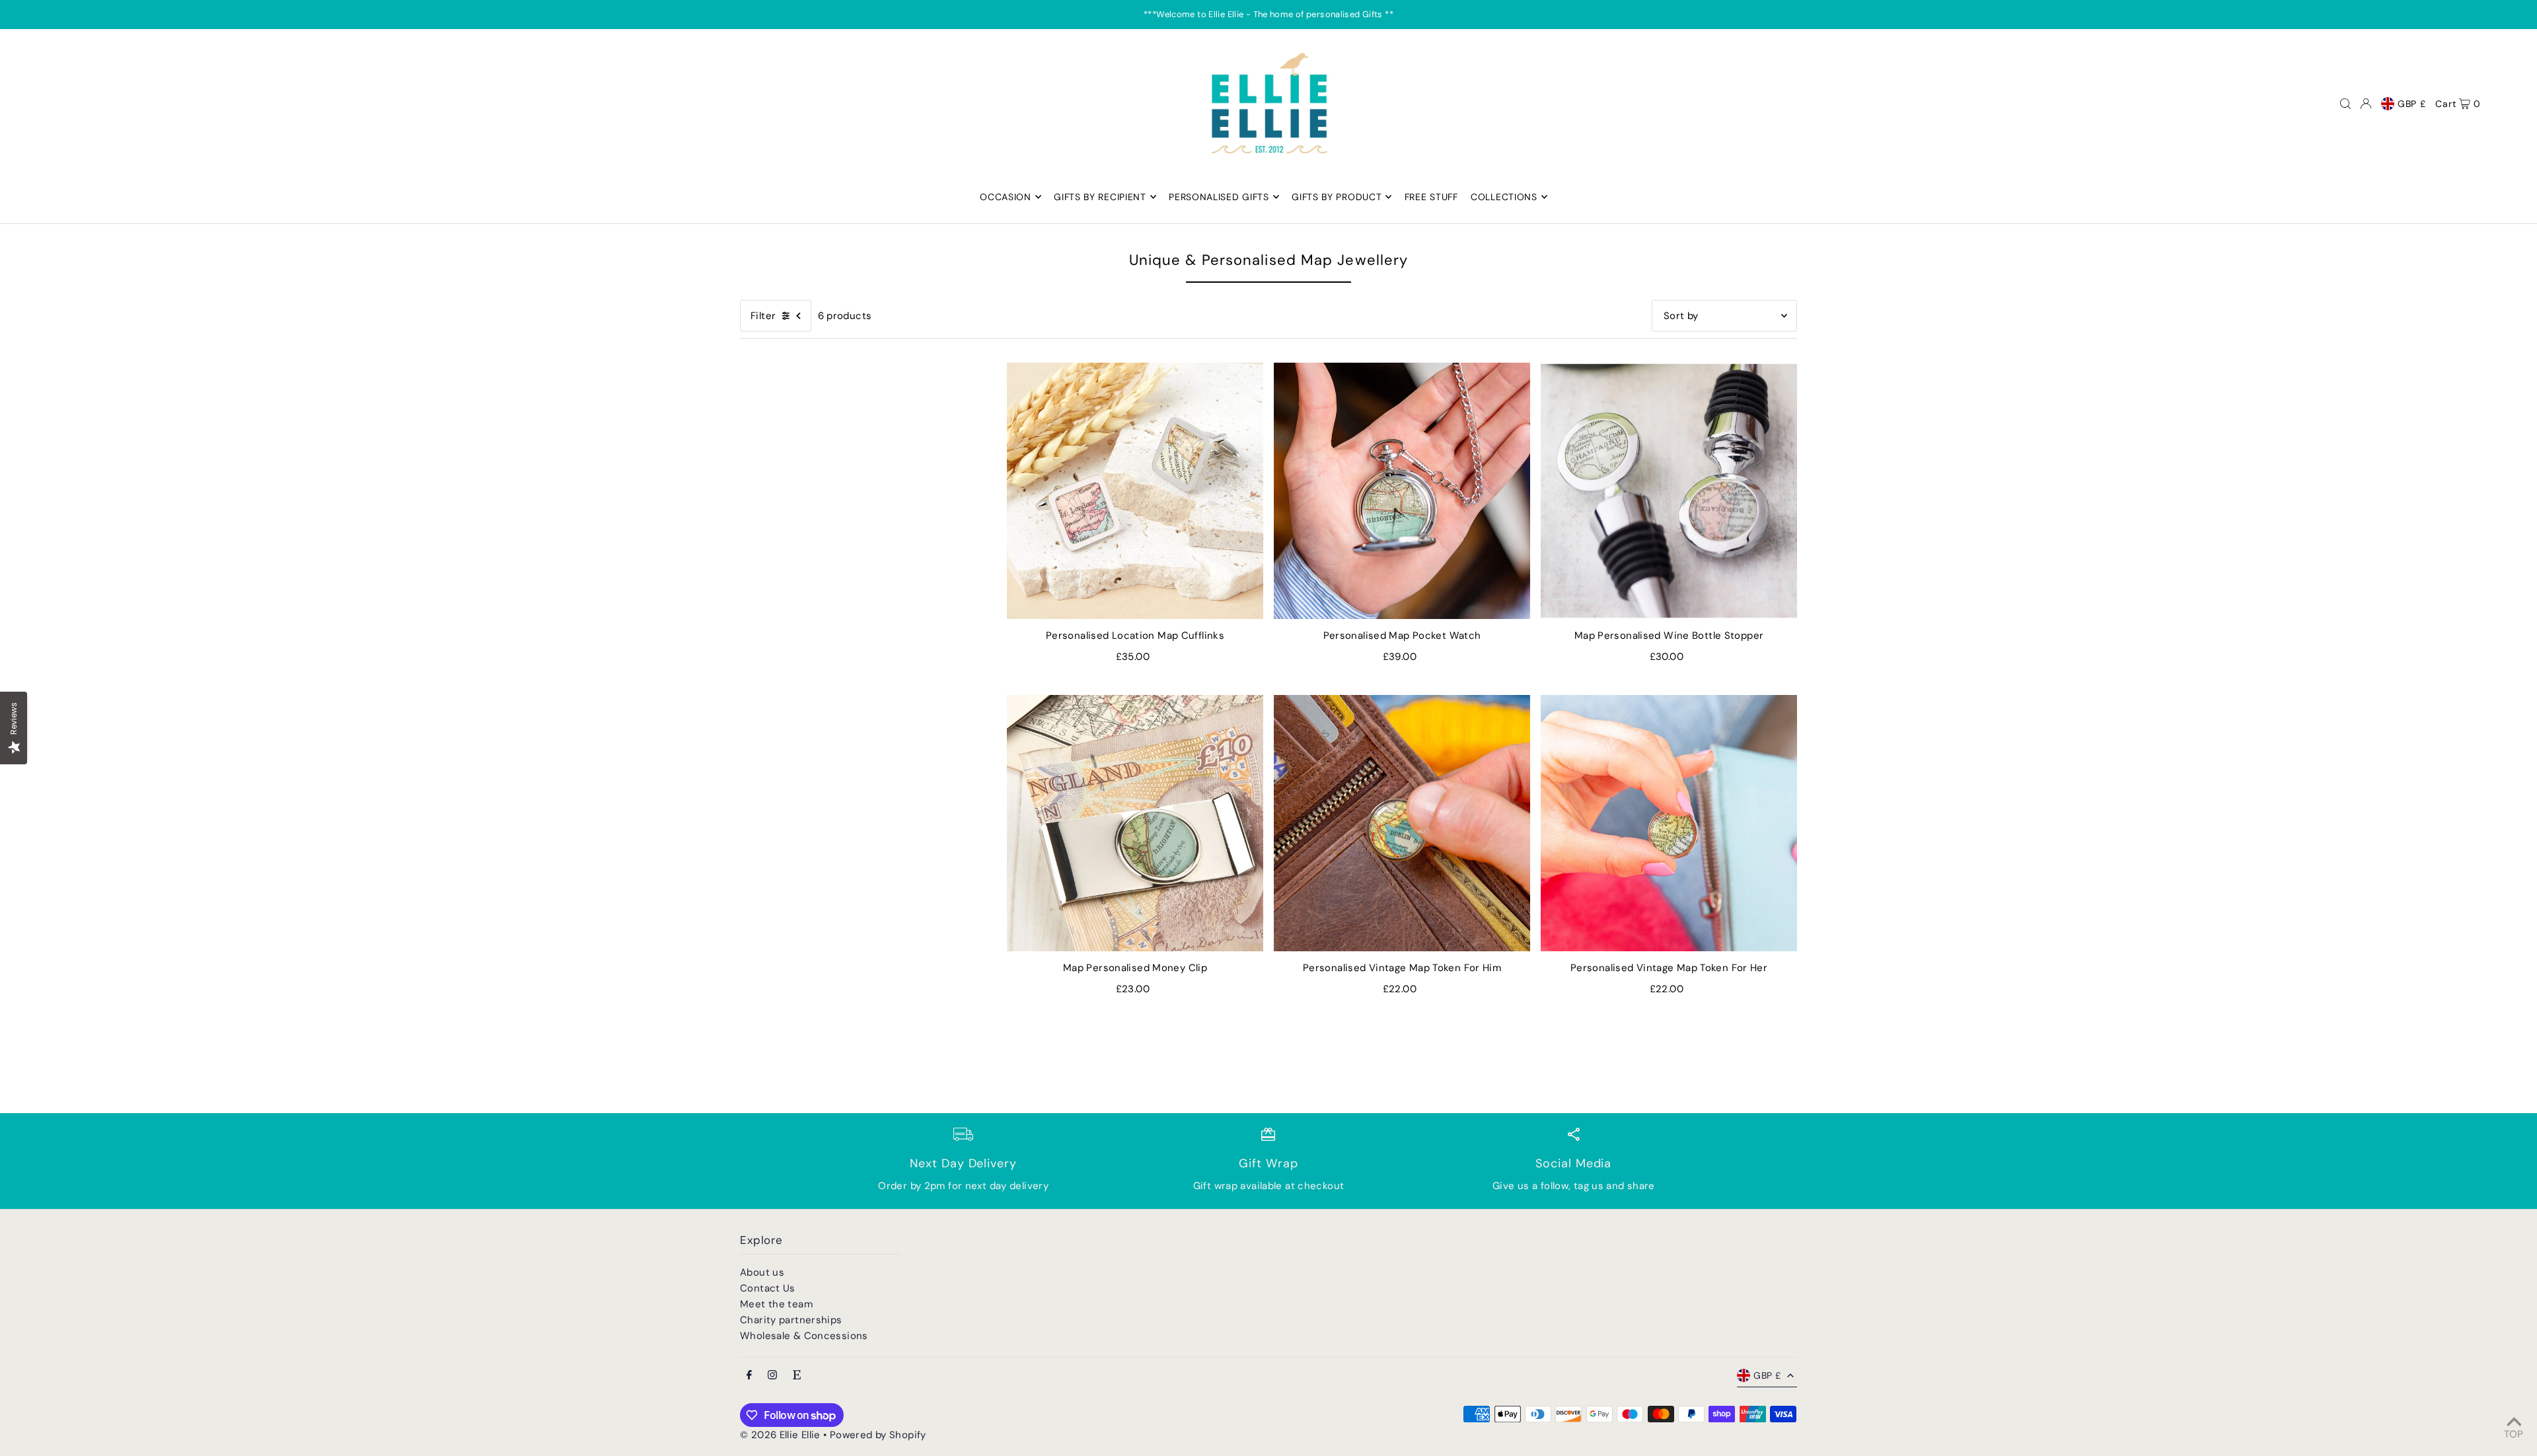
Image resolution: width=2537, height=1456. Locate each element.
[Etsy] (797, 1376)
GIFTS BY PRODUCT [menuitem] (1337, 197)
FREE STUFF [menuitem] (1431, 197)
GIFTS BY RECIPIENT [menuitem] (1100, 197)
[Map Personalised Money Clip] (1135, 823)
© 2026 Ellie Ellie (782, 1435)
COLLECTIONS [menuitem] (1504, 197)
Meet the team (776, 1304)
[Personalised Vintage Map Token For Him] (1402, 823)
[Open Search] (2345, 104)
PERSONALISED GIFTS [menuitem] (1219, 197)
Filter (763, 316)
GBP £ (2412, 104)
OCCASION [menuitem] (1006, 197)
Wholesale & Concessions (804, 1336)
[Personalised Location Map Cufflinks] (1135, 491)
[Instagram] (772, 1376)
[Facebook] (749, 1376)
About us (762, 1272)
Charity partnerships (791, 1320)
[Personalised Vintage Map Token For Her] (1669, 823)
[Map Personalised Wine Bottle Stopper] (1669, 491)
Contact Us (768, 1288)
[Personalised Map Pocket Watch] (1402, 491)
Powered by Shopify (878, 1435)
